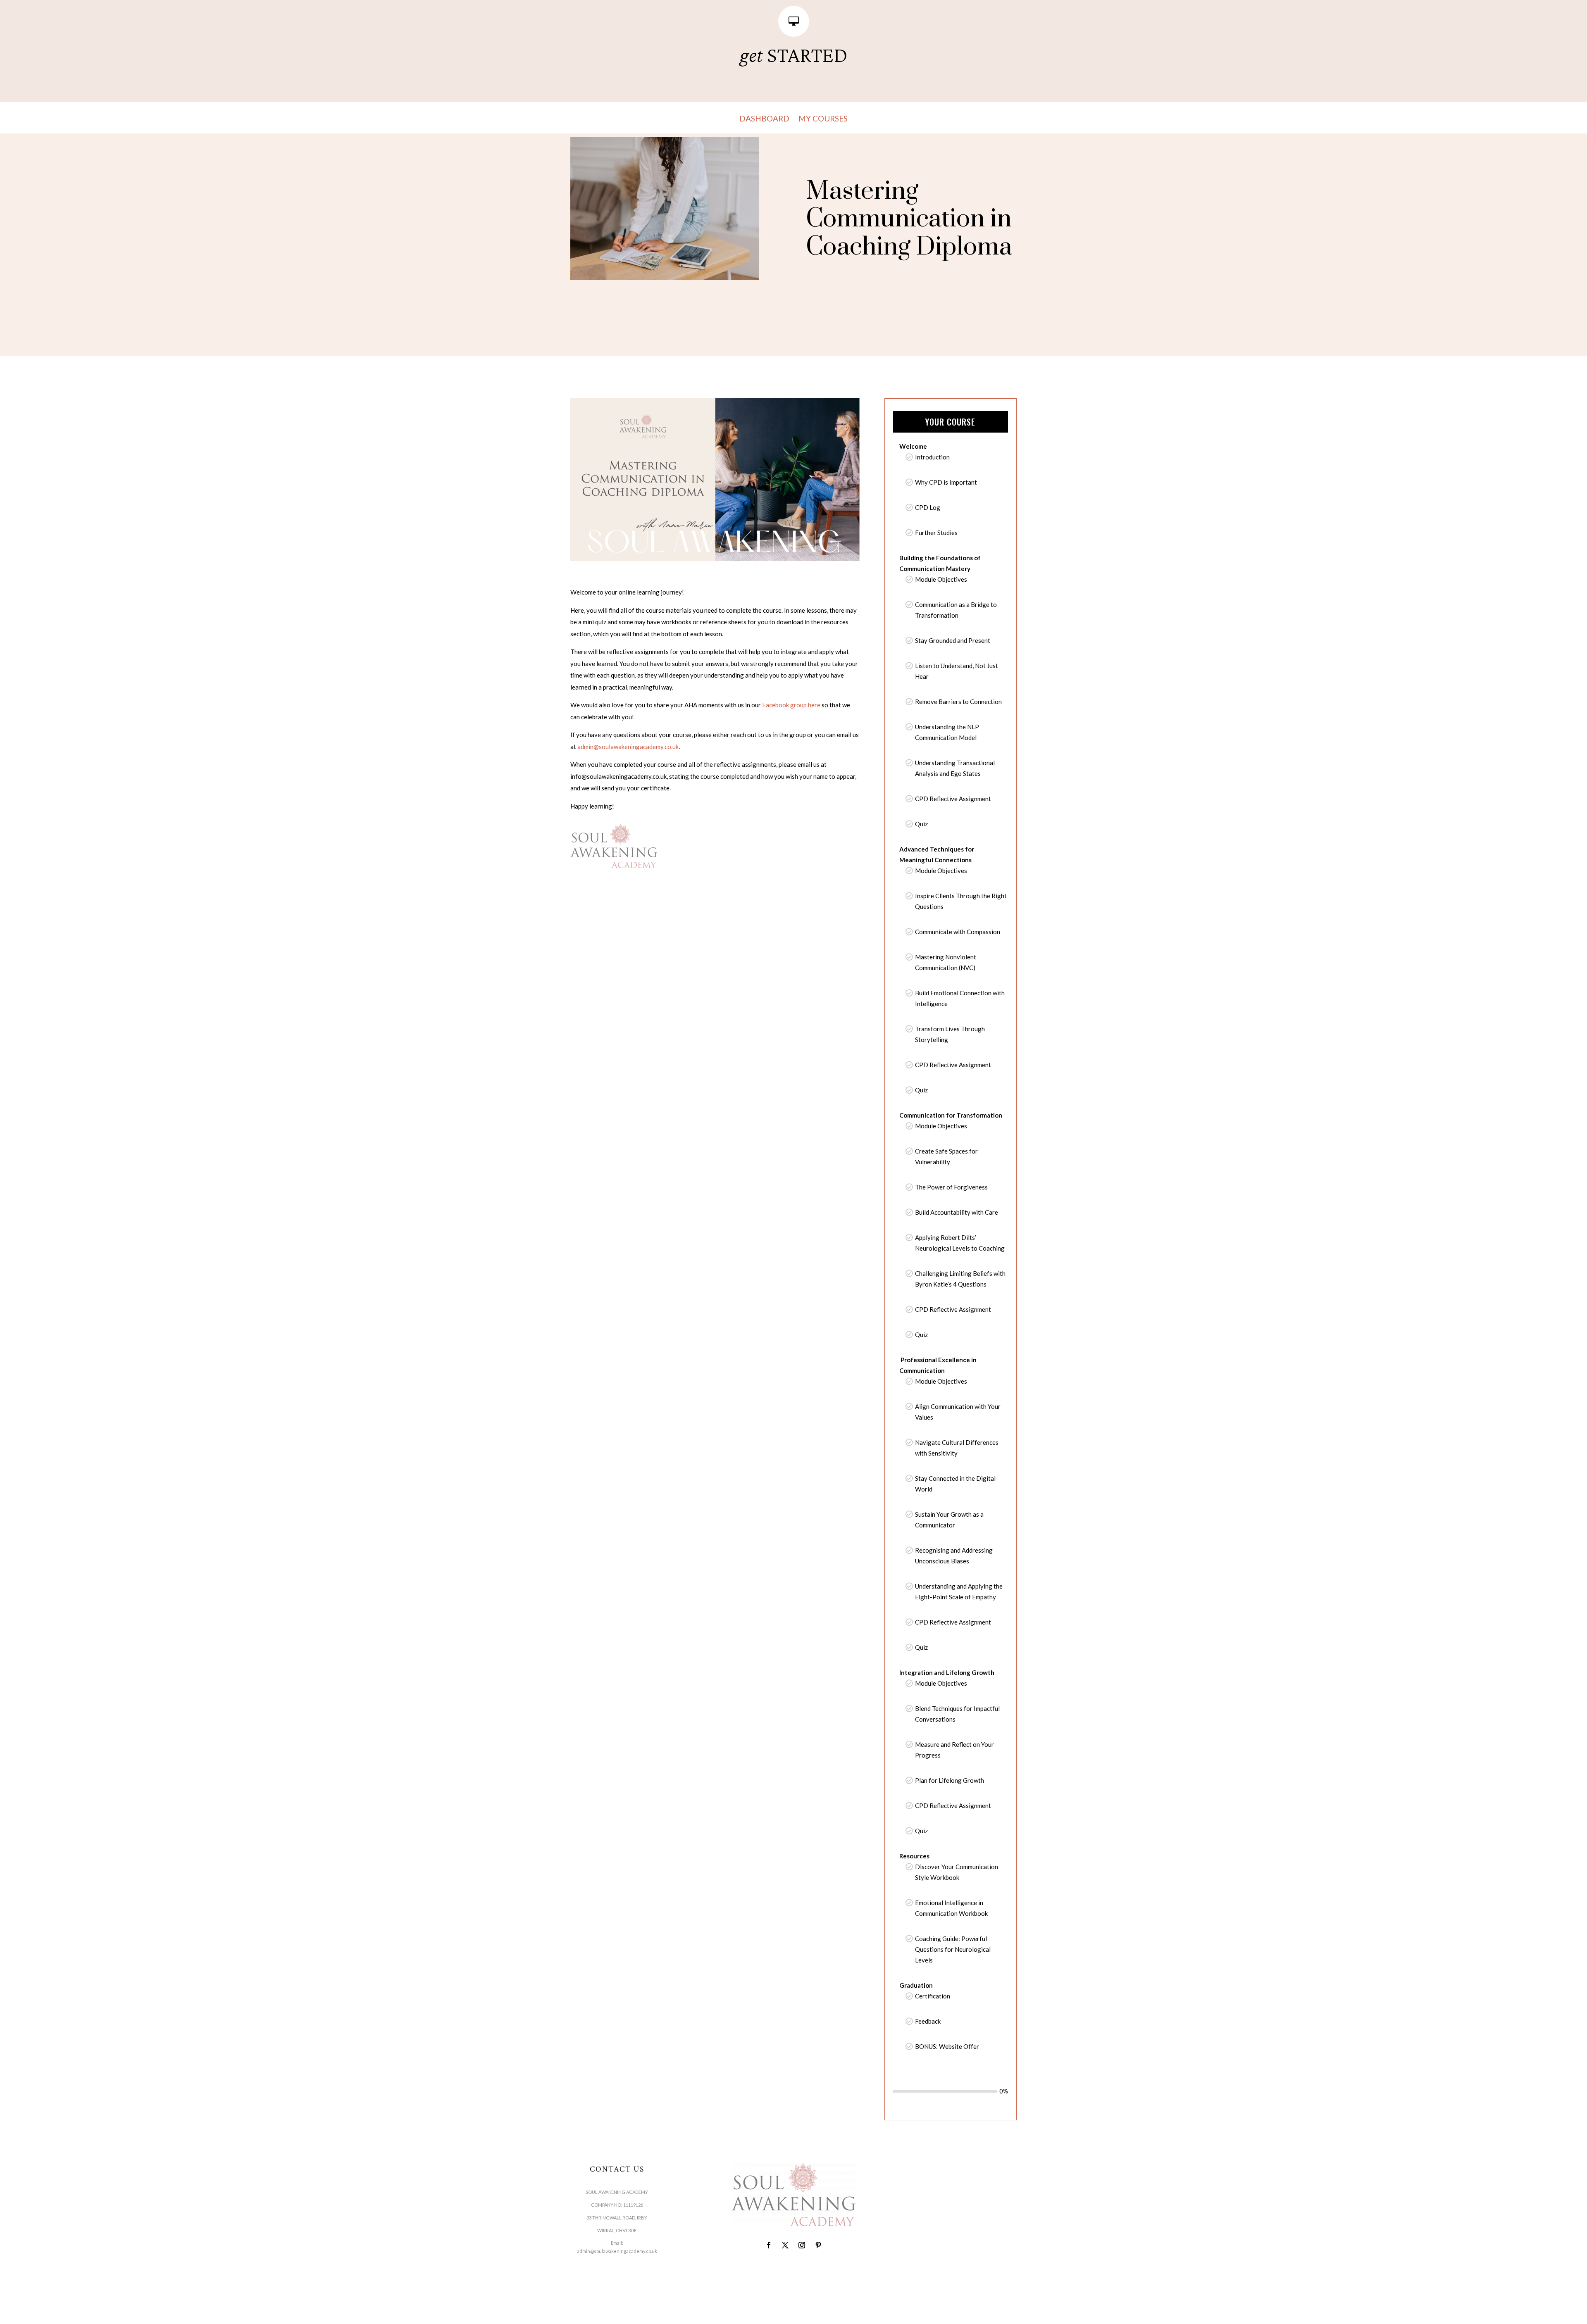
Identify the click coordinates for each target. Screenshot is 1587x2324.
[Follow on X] (785, 2245)
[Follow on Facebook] (769, 2245)
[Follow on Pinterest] (818, 2245)
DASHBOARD (764, 119)
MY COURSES (823, 119)
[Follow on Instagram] (802, 2245)
